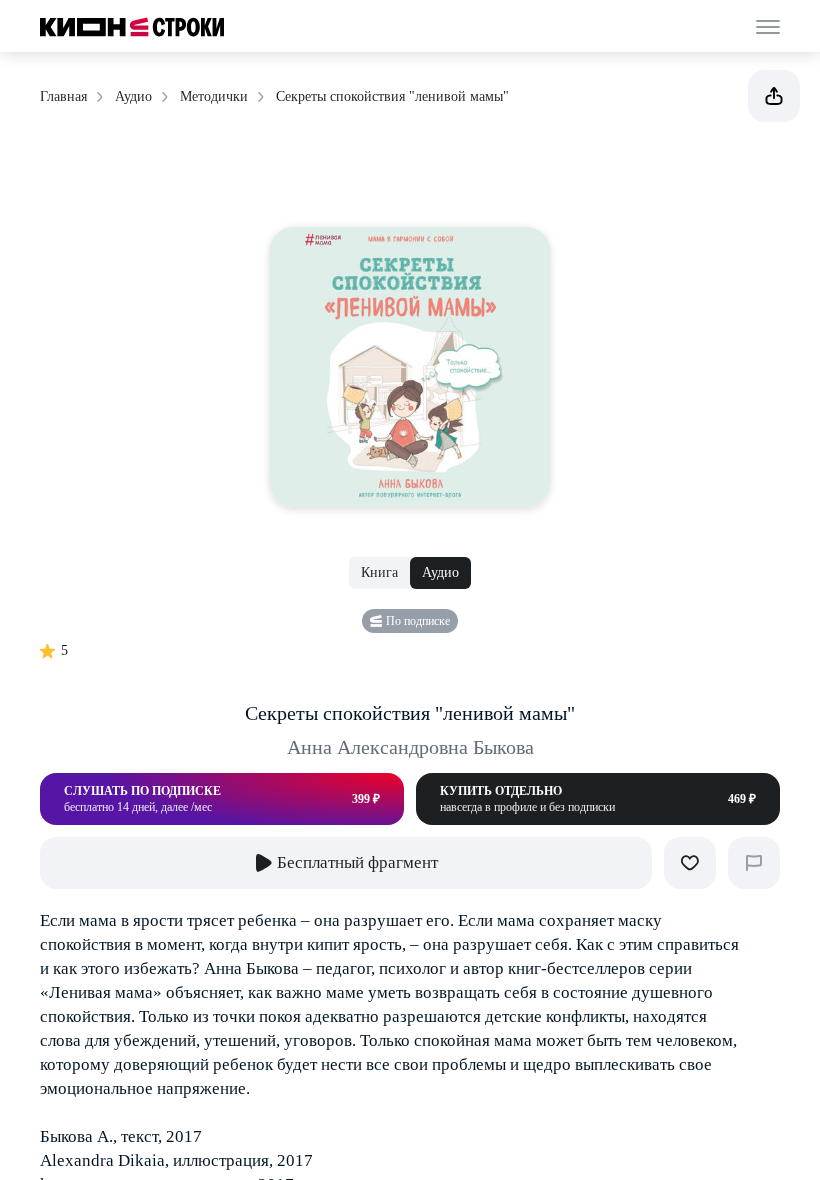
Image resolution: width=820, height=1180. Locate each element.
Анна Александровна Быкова (410, 747)
